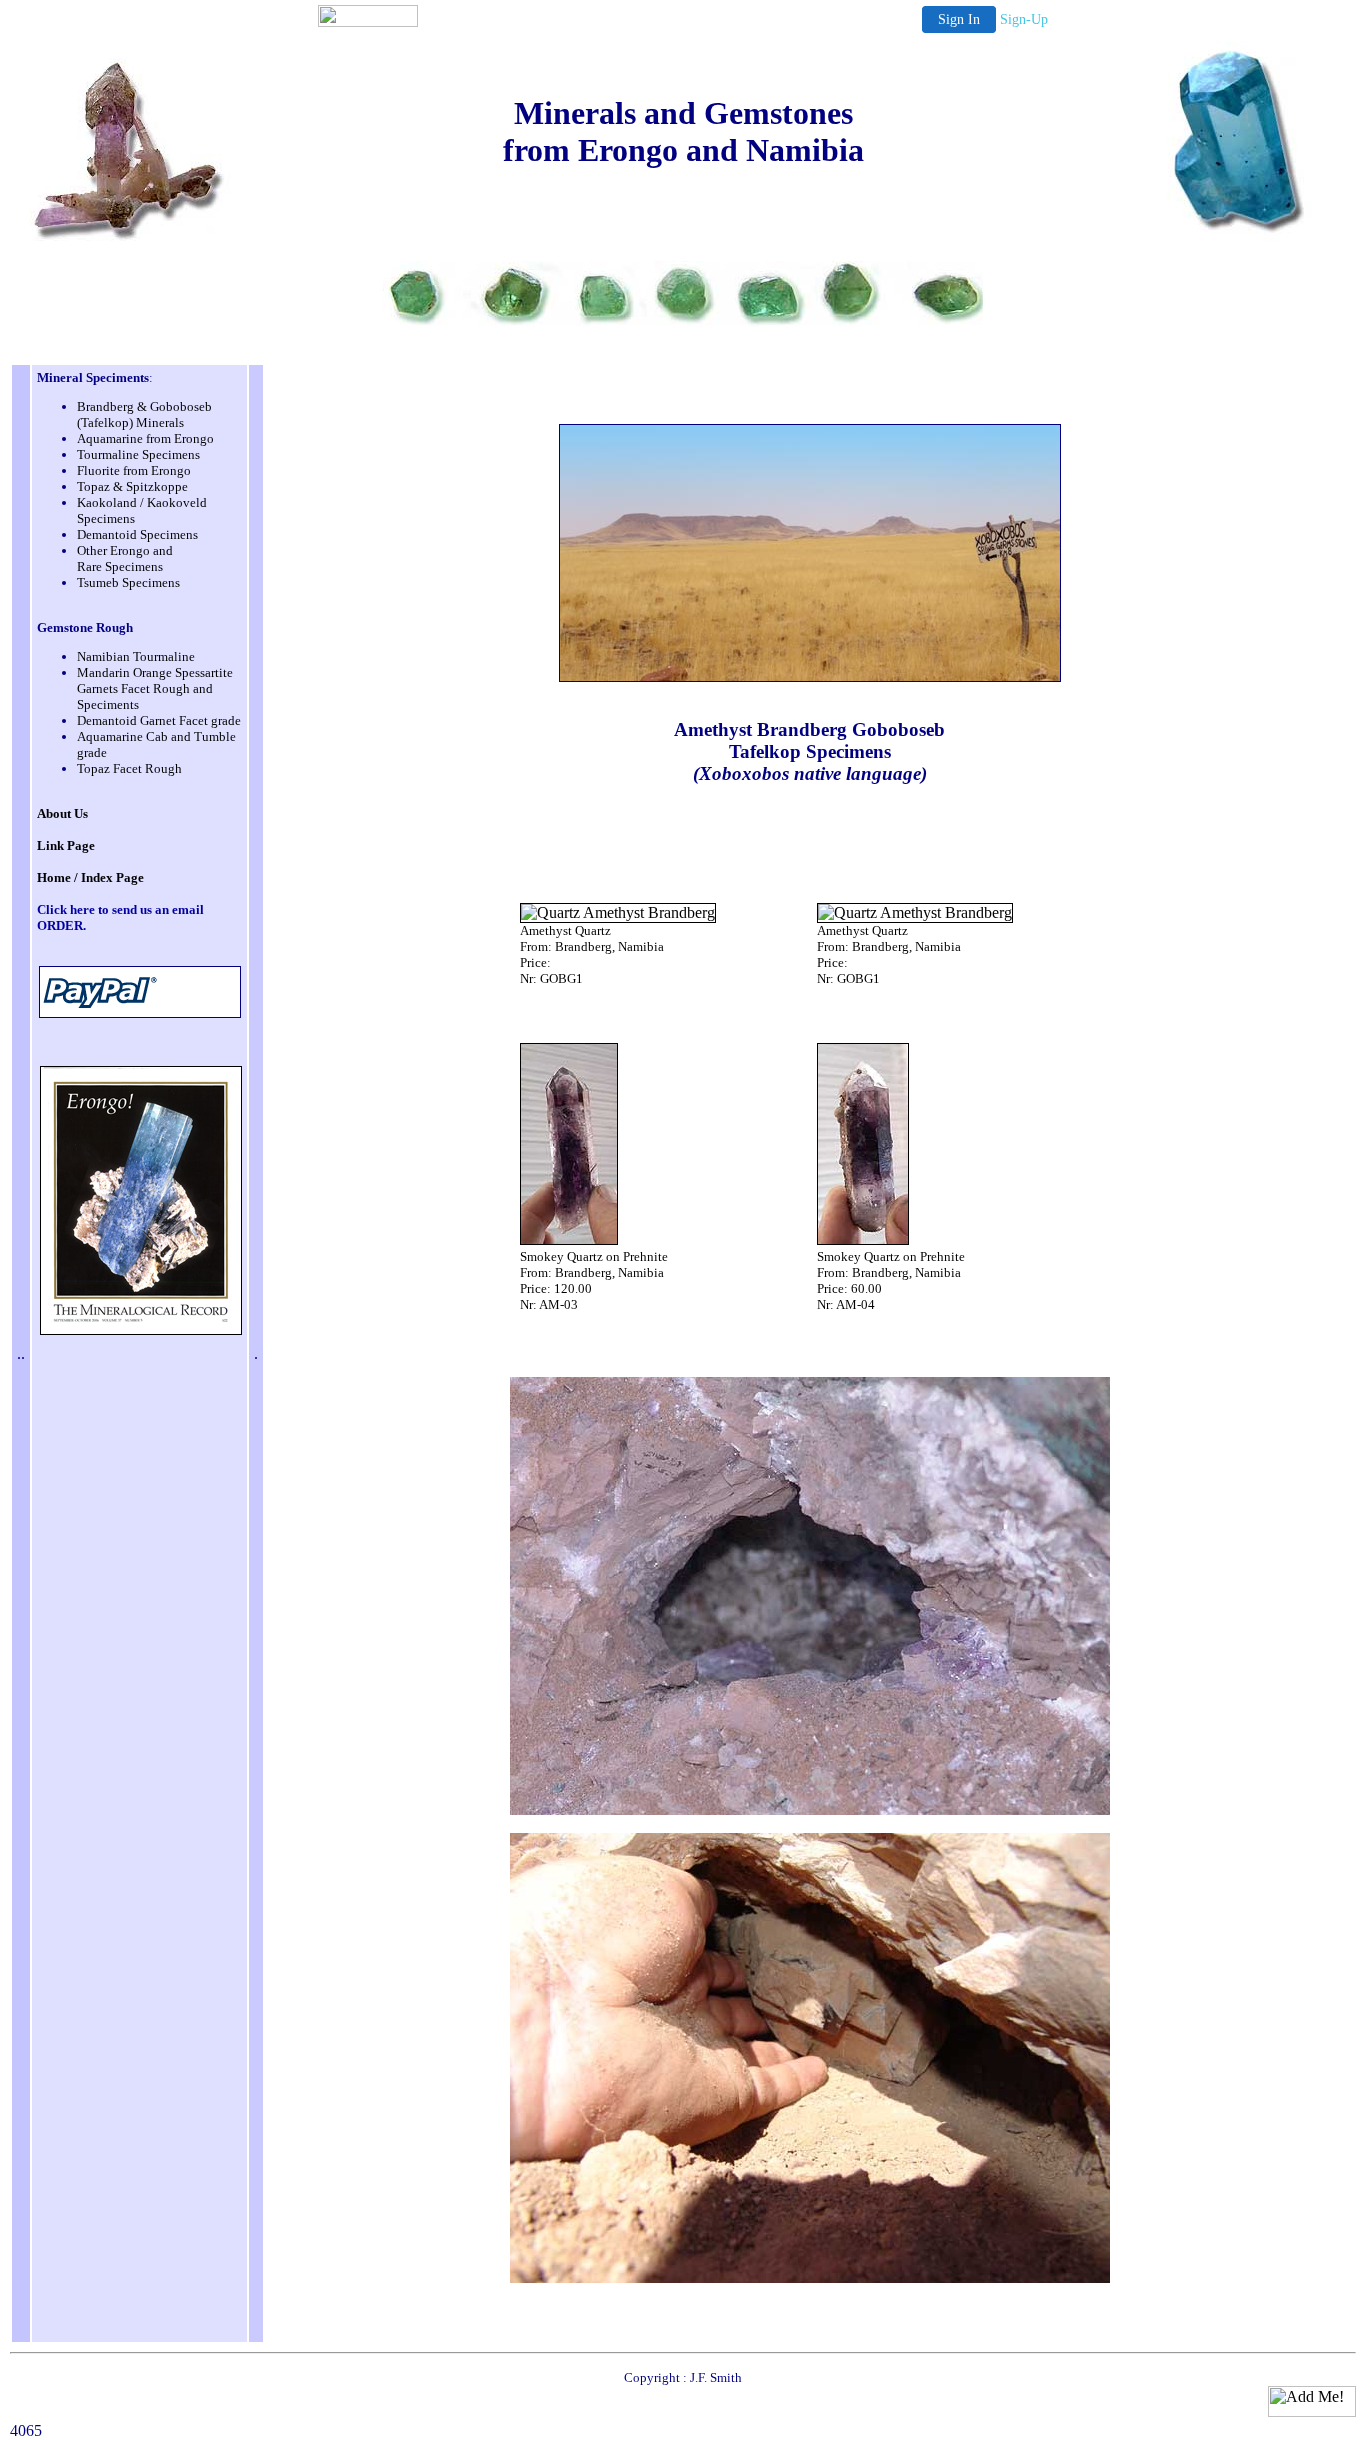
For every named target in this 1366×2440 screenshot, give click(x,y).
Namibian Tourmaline (136, 656)
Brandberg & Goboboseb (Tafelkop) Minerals (144, 414)
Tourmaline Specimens (138, 454)
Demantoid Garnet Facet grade (159, 720)
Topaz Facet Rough (129, 768)
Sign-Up (1024, 19)
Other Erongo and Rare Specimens (125, 558)
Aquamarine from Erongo (145, 438)
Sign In (959, 19)
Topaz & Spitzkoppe (132, 486)
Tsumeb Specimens (128, 582)
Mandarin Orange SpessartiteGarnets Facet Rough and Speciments (155, 688)
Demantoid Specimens (137, 534)
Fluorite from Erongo (134, 470)
